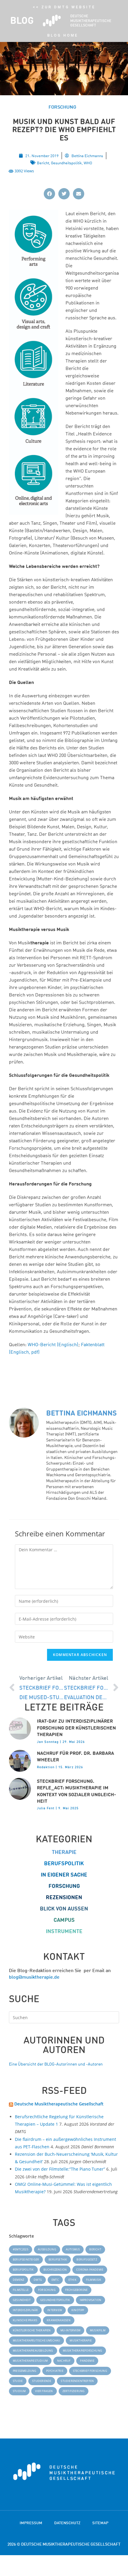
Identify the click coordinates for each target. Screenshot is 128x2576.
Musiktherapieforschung (82, 2351)
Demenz (18, 2280)
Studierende (42, 2381)
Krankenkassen (59, 2320)
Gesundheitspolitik (66, 163)
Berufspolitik (64, 1863)
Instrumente (64, 1931)
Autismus (73, 2249)
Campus (64, 1920)
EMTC (55, 2280)
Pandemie (87, 2361)
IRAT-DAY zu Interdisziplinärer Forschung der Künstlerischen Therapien (76, 1728)
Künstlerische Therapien (32, 2330)
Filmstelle (21, 2290)
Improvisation (91, 2300)
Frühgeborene (76, 2290)
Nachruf (64, 2361)
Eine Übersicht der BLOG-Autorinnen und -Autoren (56, 2064)
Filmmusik (94, 2280)
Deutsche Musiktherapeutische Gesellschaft (59, 2104)
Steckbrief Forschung (90, 2371)
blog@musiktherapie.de (34, 1977)
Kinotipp (78, 2310)
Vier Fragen (44, 2391)
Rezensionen (64, 1897)
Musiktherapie (81, 2340)
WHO (88, 163)
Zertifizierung (74, 2391)
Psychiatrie (55, 2371)
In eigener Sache (64, 1875)
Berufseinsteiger (26, 2259)
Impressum (31, 2523)
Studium (19, 2391)
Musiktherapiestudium (30, 2361)
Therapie (64, 1852)
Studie (18, 2381)
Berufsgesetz (87, 2259)
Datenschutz (67, 2523)
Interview (55, 2310)
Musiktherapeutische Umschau (36, 2340)
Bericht (43, 163)
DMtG (38, 2280)
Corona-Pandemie (90, 2270)
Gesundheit (22, 2300)
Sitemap (100, 2523)
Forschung (64, 1886)
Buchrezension (55, 2270)
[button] (49, 194)
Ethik (72, 2280)
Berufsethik (58, 2259)
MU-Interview (70, 2330)
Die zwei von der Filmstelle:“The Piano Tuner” (60, 2169)
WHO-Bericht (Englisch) (53, 1344)
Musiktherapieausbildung (33, 2351)
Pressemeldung (25, 2371)
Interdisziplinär (25, 2310)
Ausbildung (47, 2249)
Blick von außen (64, 1909)
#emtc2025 (21, 2249)
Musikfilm (98, 2330)
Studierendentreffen (77, 2381)
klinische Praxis (25, 2320)
